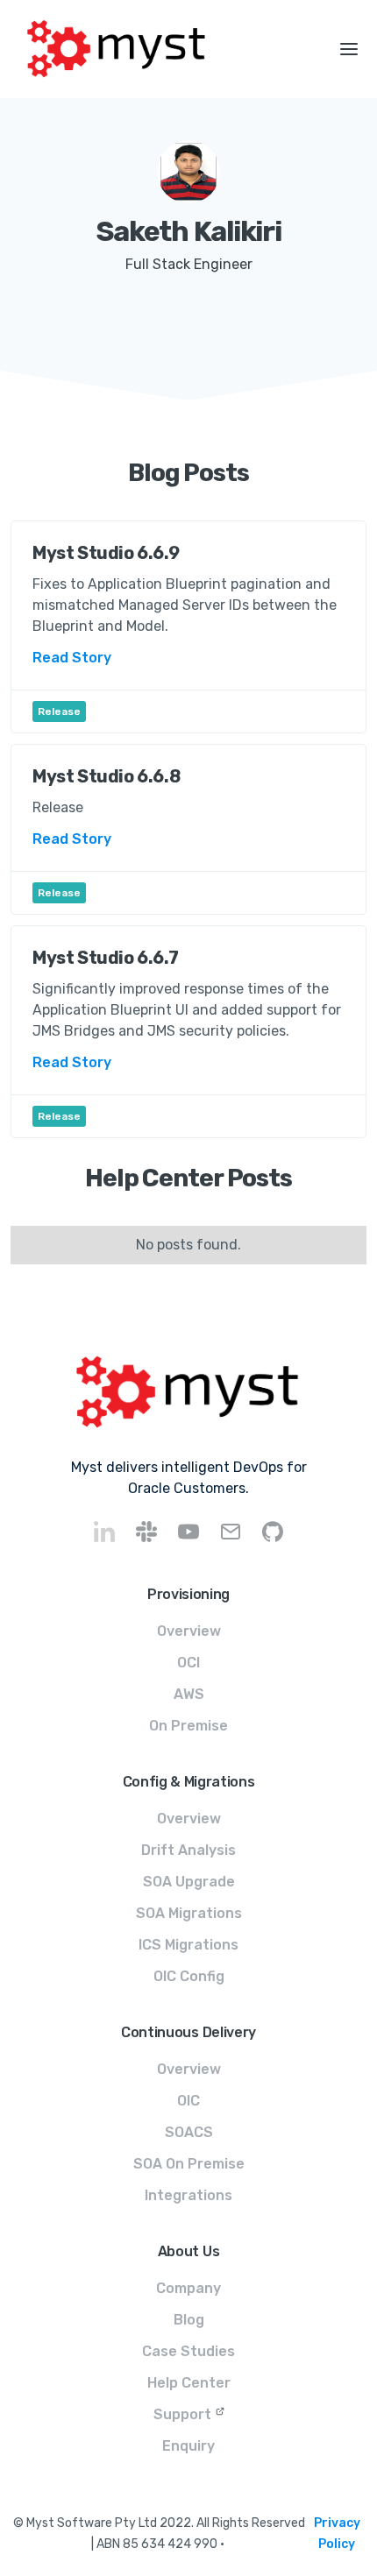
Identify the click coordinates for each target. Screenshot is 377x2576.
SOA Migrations (189, 1913)
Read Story (72, 658)
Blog (189, 2320)
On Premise (188, 1726)
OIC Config (189, 1976)
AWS (189, 1694)
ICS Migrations (188, 1945)
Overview (189, 1631)
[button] (349, 49)
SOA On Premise (189, 2164)
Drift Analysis (188, 1850)
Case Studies (188, 2351)
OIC (188, 2101)
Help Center (189, 2383)
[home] (160, 49)
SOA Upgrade (189, 1882)
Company (188, 2288)
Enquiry (188, 2446)
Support (182, 2414)
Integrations (188, 2195)
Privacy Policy (337, 2534)
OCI (188, 1663)
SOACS (189, 2132)
